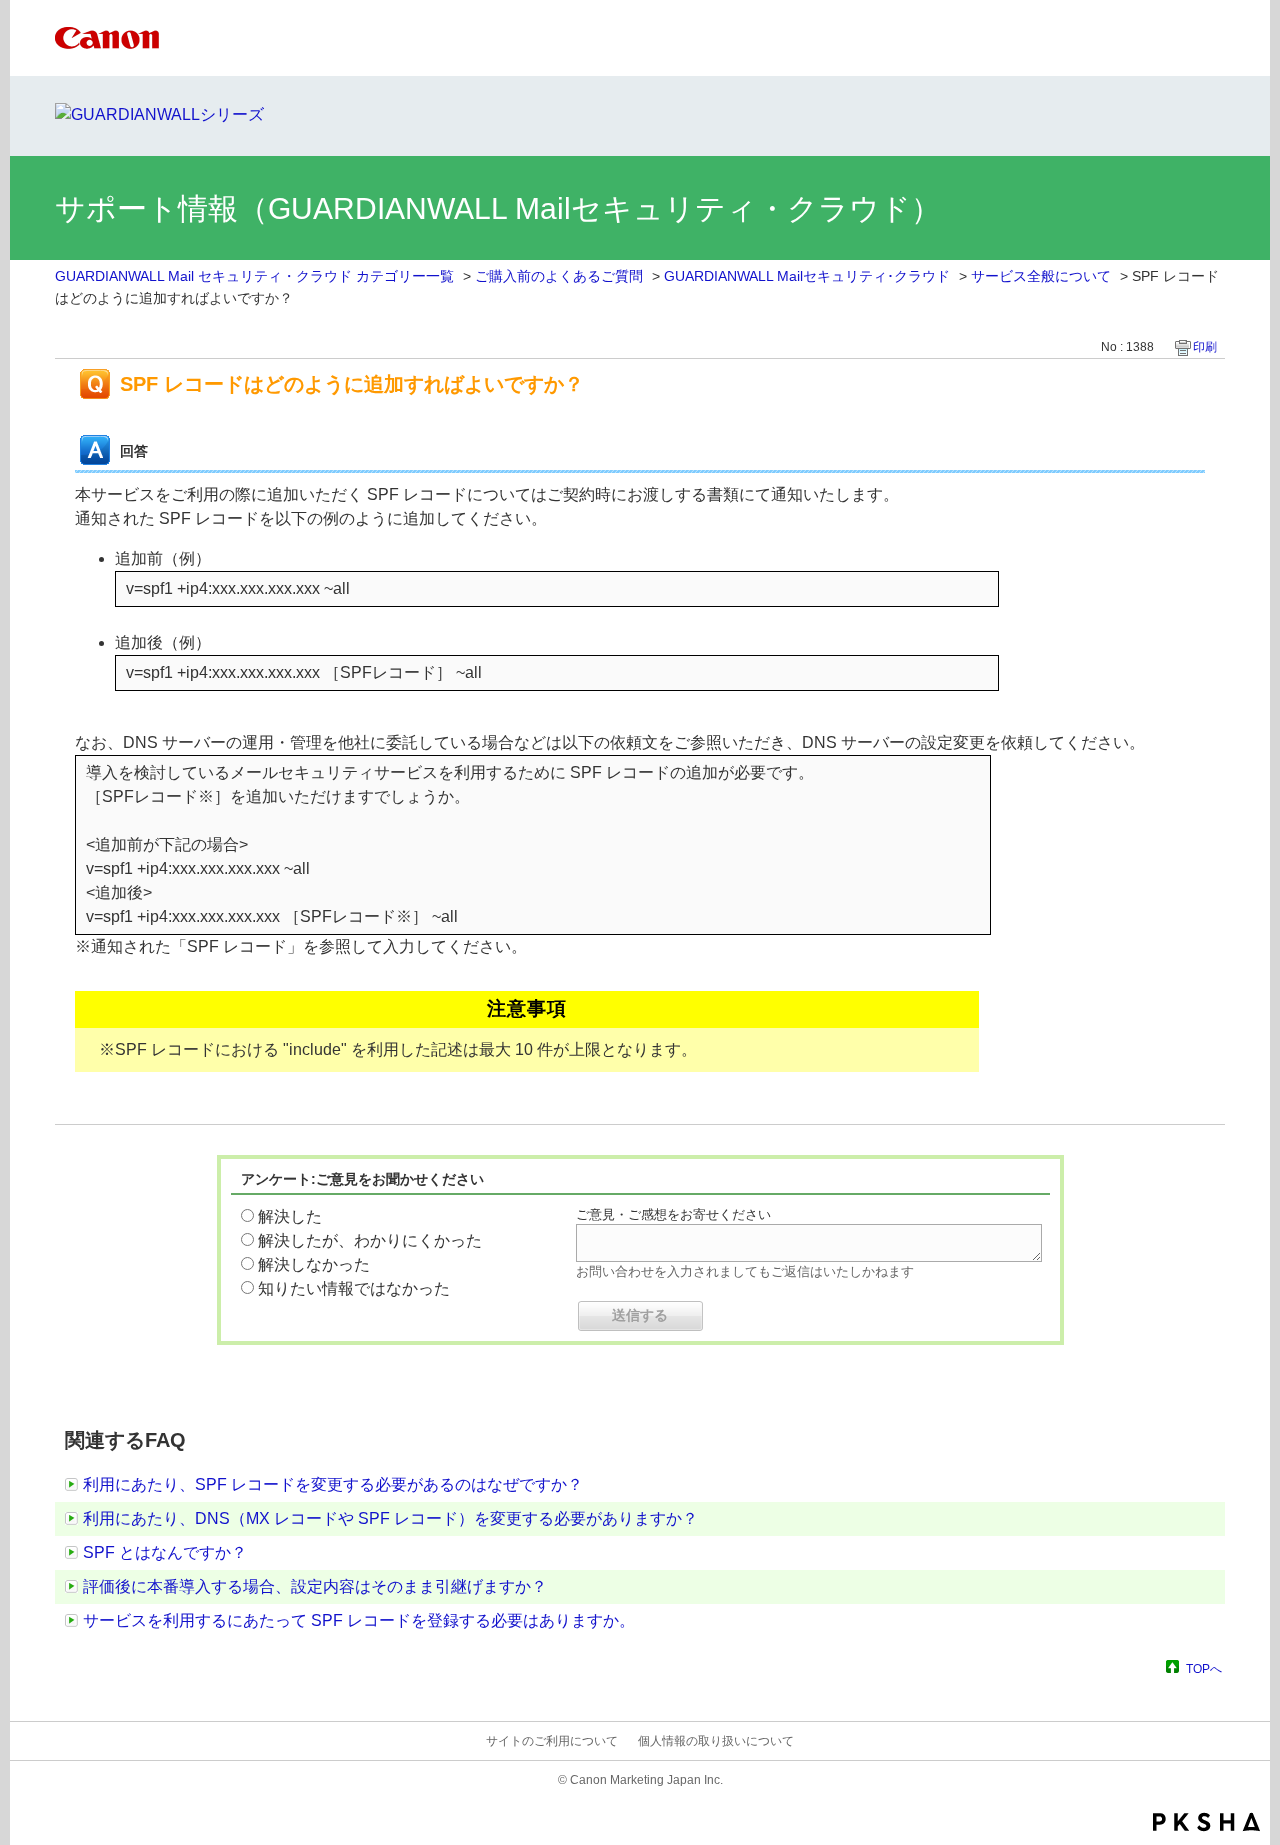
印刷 (1205, 347)
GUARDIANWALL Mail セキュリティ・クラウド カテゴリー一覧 (254, 276)
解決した (290, 1216)
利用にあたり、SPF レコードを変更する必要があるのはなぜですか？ (333, 1484)
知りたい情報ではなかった (354, 1288)
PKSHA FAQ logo (1206, 1822)
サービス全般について (1041, 276)
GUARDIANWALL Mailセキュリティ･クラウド (807, 276)
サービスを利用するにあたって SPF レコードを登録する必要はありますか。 (359, 1620)
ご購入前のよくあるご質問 (559, 276)
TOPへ (1204, 1668)
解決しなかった (314, 1264)
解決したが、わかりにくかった (370, 1240)
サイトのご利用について (552, 1741)
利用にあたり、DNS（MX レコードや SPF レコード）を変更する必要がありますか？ (390, 1518)
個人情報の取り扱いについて (716, 1741)
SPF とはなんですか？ (165, 1552)
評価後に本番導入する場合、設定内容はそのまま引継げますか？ (315, 1586)
